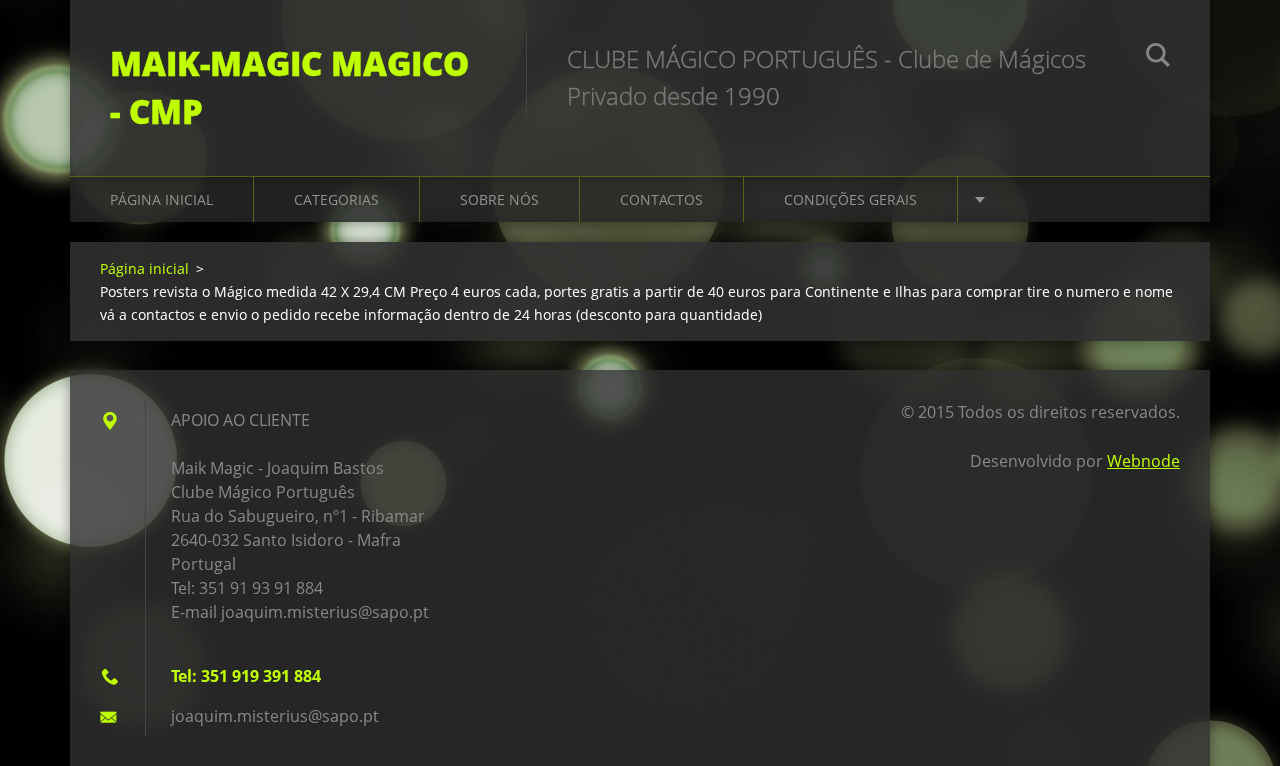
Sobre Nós (499, 199)
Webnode (1143, 461)
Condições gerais (850, 199)
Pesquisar (1158, 58)
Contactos (661, 199)
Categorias (336, 199)
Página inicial (161, 199)
